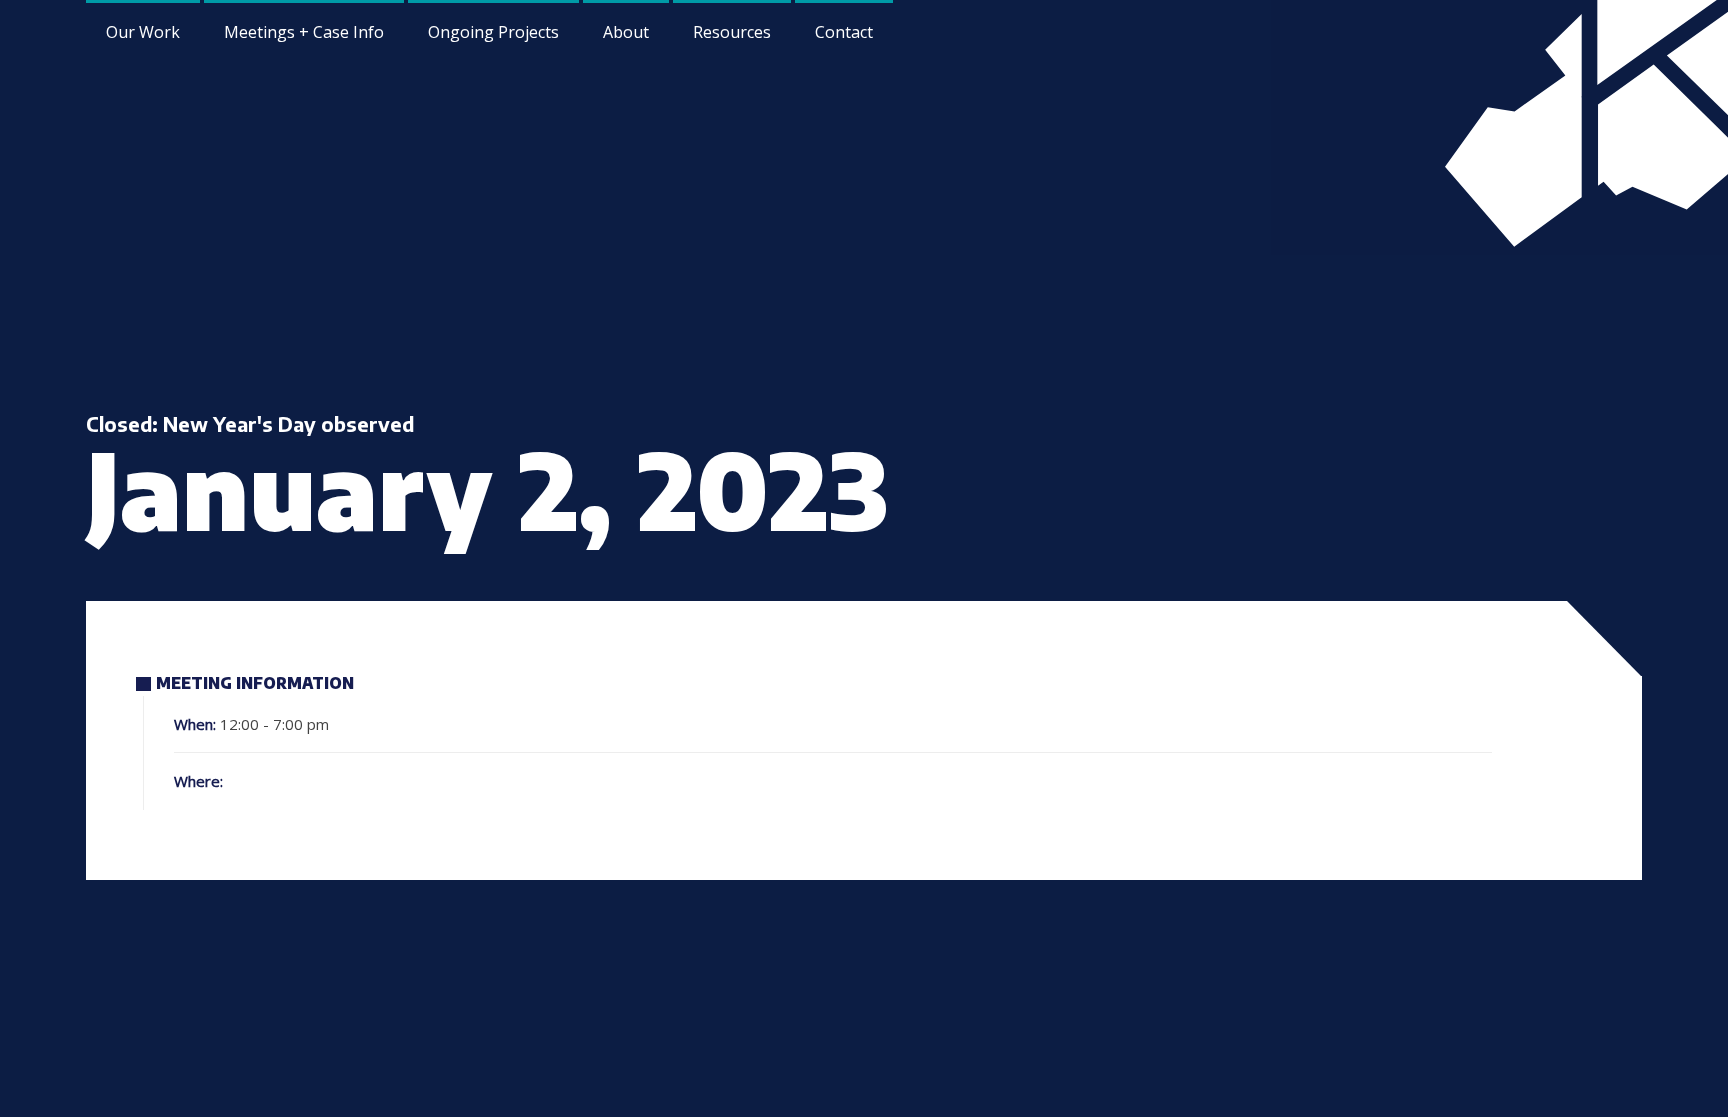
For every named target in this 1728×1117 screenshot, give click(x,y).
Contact (844, 32)
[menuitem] (626, 30)
